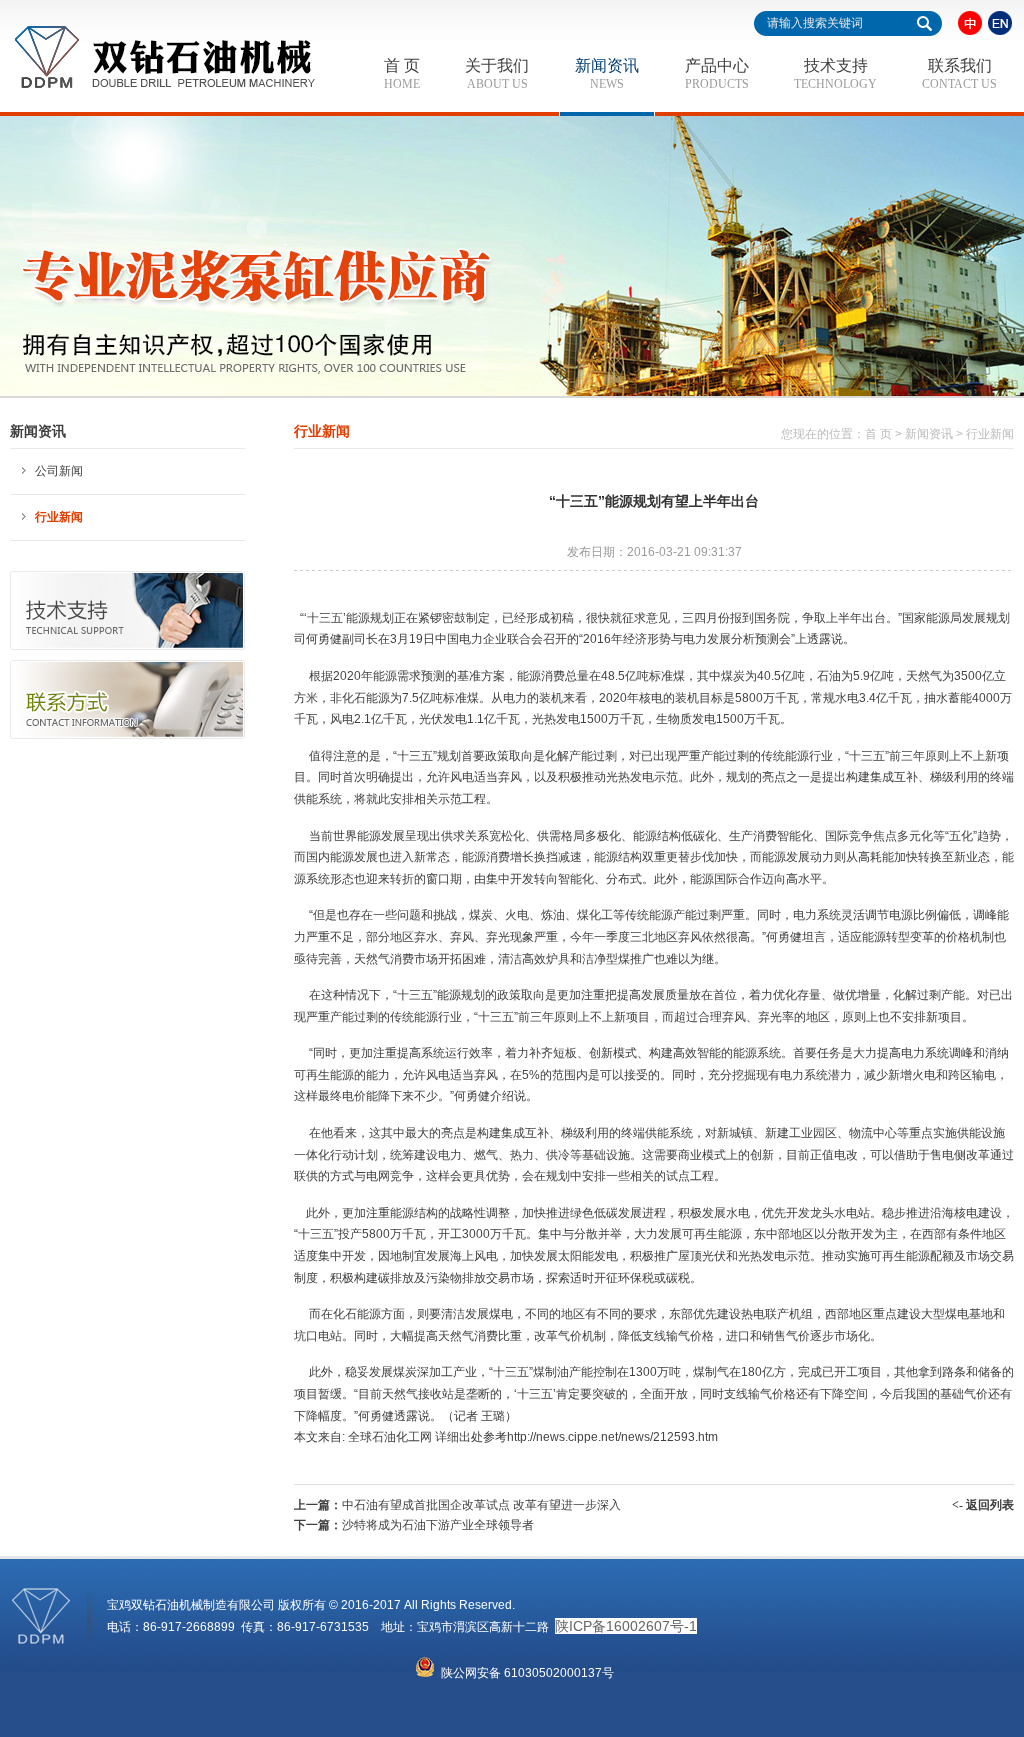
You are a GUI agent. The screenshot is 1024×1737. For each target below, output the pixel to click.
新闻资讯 (607, 74)
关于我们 (497, 74)
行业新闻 (59, 517)
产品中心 (717, 74)
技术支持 (835, 74)
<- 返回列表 (983, 1505)
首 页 (402, 74)
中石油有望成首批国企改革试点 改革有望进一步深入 (481, 1505)
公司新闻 (59, 471)
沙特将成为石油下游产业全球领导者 (438, 1525)
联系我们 (959, 74)
